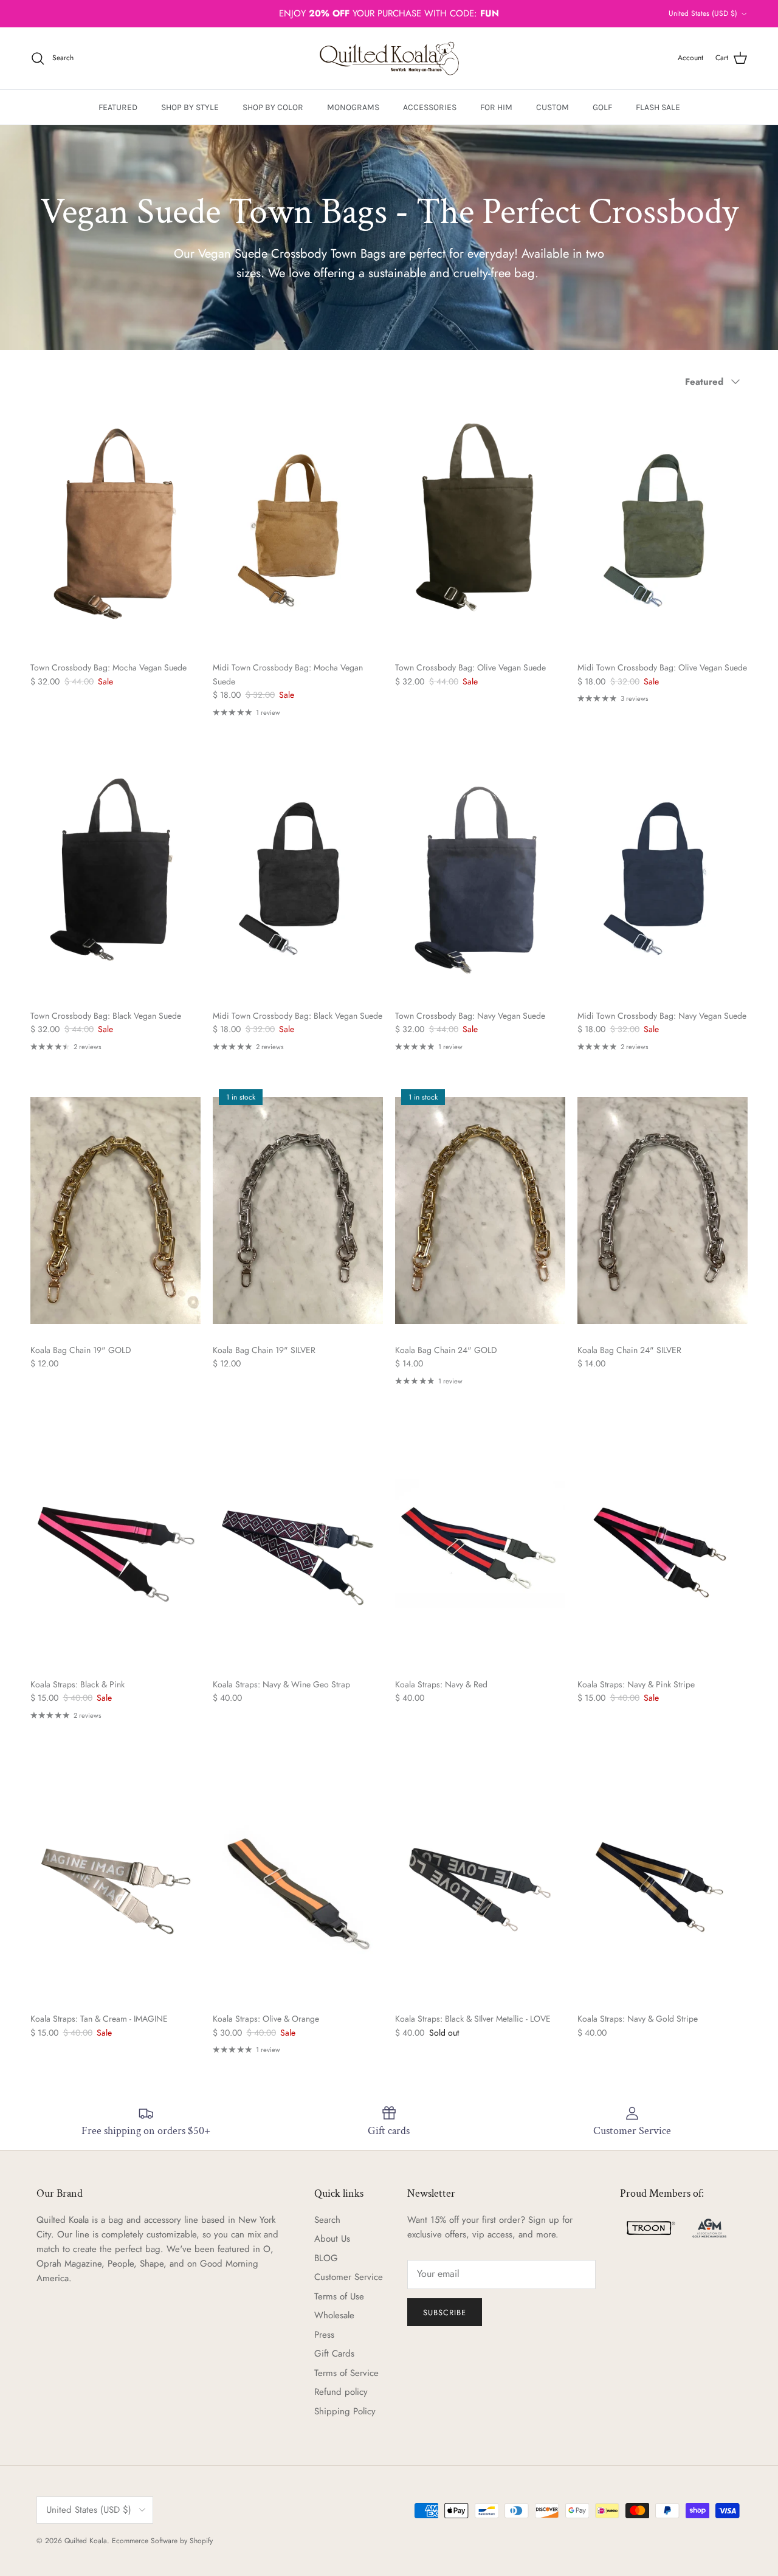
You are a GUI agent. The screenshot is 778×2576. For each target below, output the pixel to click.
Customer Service (349, 2277)
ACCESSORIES (430, 107)
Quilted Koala (86, 2541)
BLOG (326, 2258)
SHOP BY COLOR (273, 107)
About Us (332, 2239)
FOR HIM (496, 107)
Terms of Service (346, 2373)
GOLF (602, 107)
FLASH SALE (658, 107)
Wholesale (334, 2315)
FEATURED (118, 107)
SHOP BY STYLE (190, 107)
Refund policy (341, 2392)
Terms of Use (339, 2296)
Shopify (201, 2541)
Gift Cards (334, 2354)
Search (327, 2220)
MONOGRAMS (353, 107)
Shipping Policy (345, 2411)
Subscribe (445, 2313)
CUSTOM (553, 107)
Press (324, 2335)
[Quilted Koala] (389, 58)
